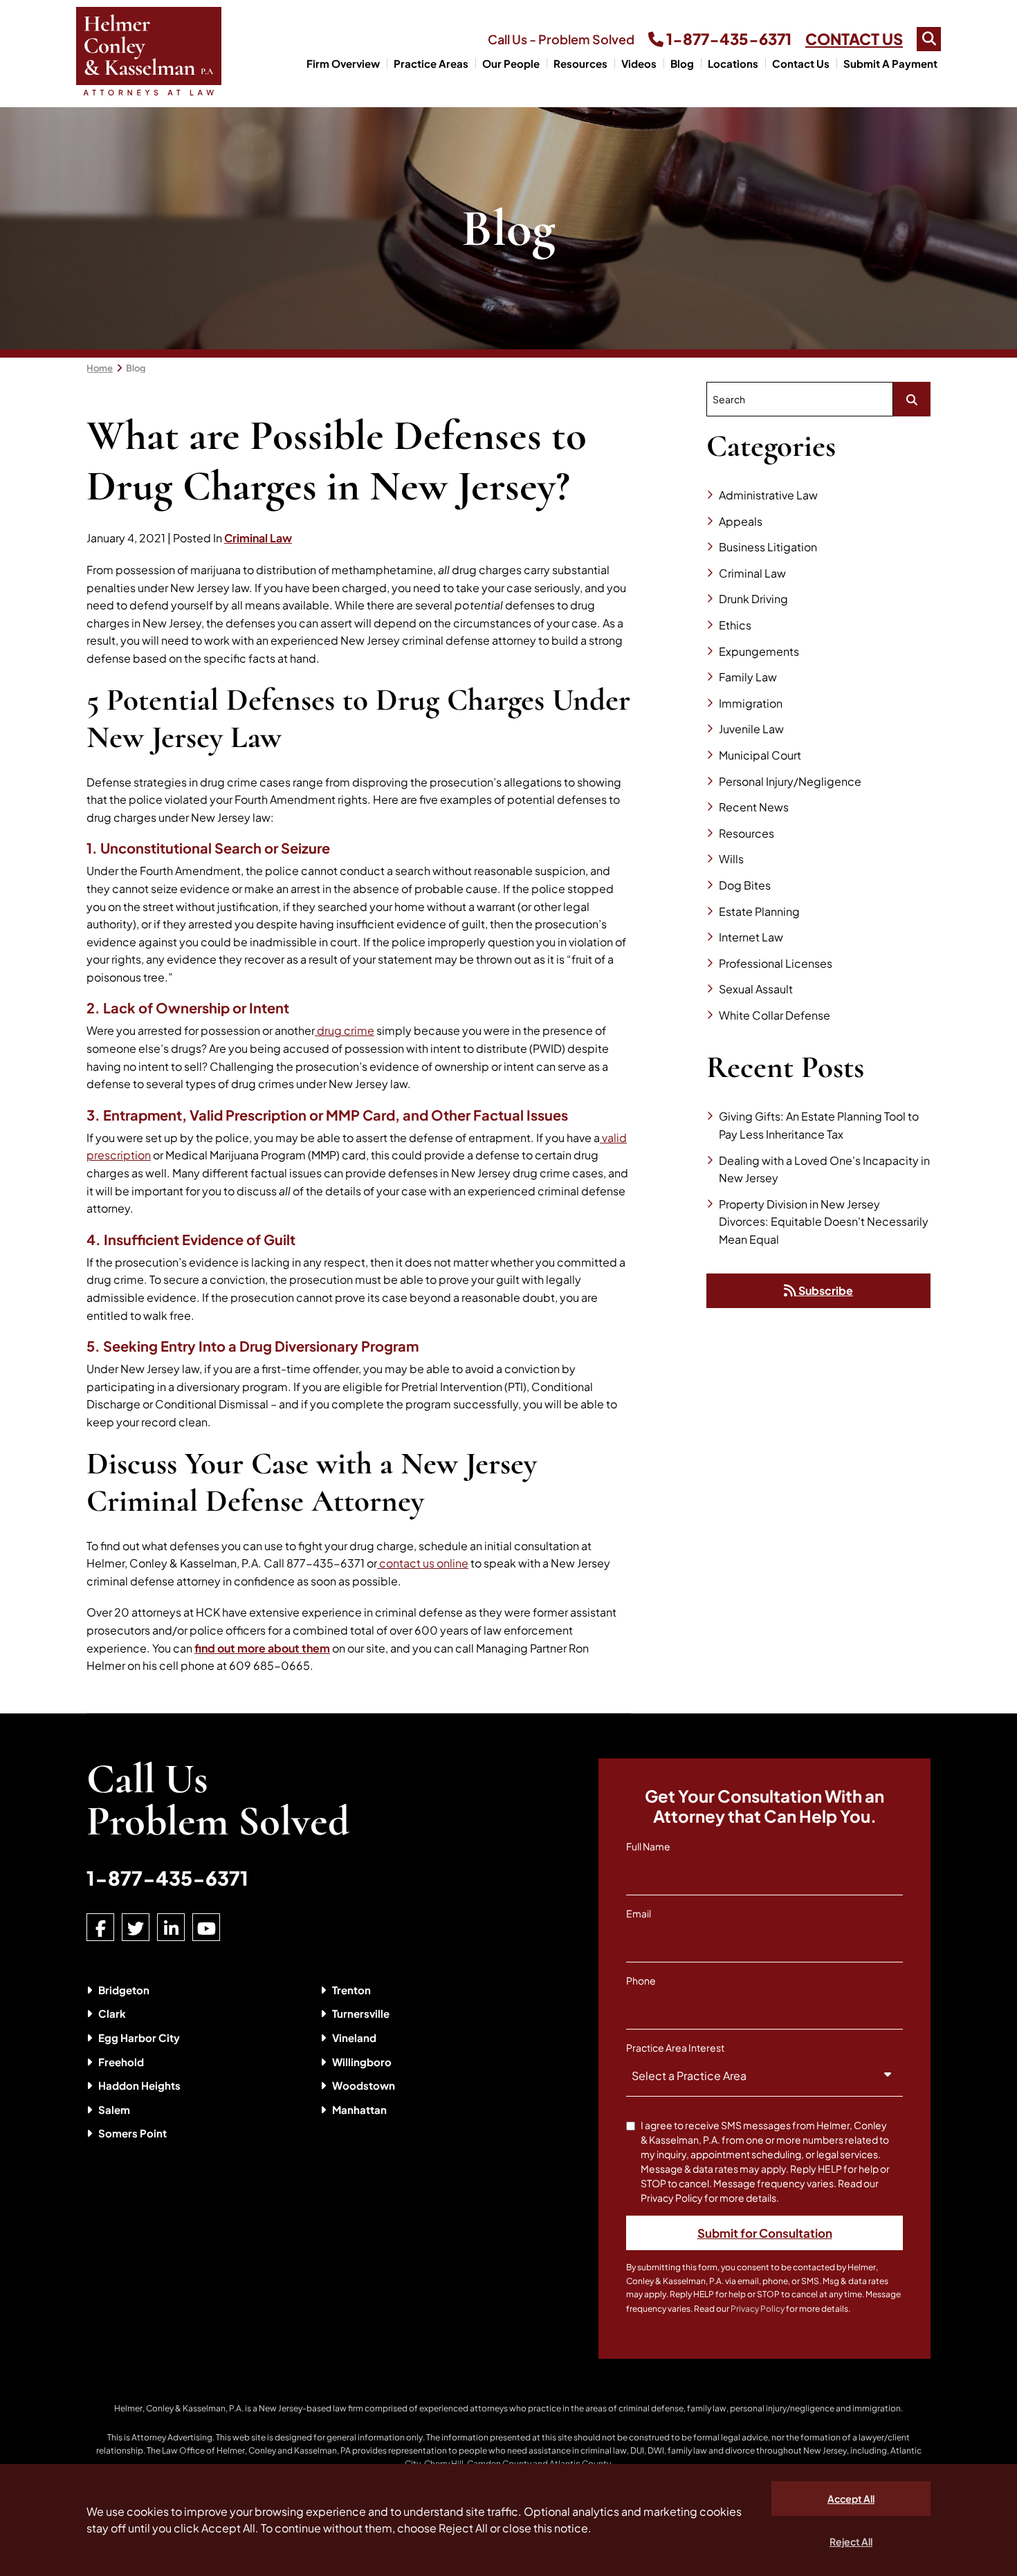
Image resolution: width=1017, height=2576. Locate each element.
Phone (641, 1980)
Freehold (121, 2062)
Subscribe (825, 1290)
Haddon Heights (139, 2085)
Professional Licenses (776, 963)
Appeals (741, 521)
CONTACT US (854, 39)
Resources (580, 63)
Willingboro (362, 2062)
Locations (733, 63)
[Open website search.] (929, 39)
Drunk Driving (753, 599)
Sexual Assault (756, 989)
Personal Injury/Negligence (790, 781)
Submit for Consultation (765, 2233)
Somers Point (132, 2133)
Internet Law (751, 937)
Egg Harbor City (139, 2037)
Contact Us (801, 63)
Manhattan (359, 2109)
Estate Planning (759, 911)
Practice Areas (431, 63)
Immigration (751, 703)
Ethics (735, 625)
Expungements (759, 651)
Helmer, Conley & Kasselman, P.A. (179, 2408)
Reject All (851, 2541)
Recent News (754, 807)
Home (100, 368)
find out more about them (262, 1648)
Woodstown (364, 2085)
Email (639, 1913)
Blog (682, 63)
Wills (731, 859)
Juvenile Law (751, 729)
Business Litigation (768, 547)
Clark (112, 2013)
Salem (114, 2109)
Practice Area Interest (675, 2048)
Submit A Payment (890, 63)
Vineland (354, 2037)
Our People (511, 63)
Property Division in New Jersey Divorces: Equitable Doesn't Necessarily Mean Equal (824, 1222)
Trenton (351, 1990)
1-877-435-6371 (727, 39)
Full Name (648, 1846)
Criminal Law (258, 538)
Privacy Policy (758, 2309)
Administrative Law (768, 495)
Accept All (851, 2499)
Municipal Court (760, 755)
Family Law (748, 677)
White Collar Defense (775, 1015)
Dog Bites (745, 885)
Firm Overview (343, 63)
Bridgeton (124, 1990)
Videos (639, 63)
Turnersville (361, 2013)
